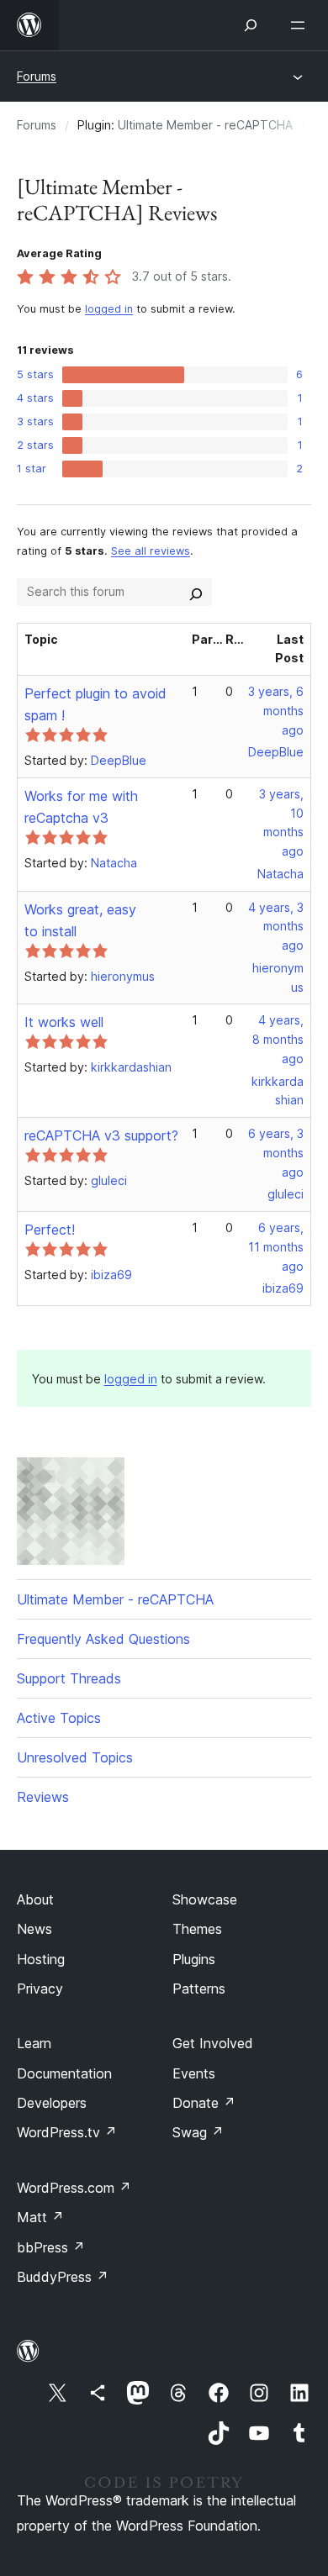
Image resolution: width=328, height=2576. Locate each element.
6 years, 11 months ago (276, 1247)
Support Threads (69, 1678)
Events (194, 2073)
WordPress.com (74, 2188)
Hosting (41, 1959)
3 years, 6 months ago (276, 711)
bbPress (51, 2247)
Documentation (64, 2073)
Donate (204, 2103)
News (34, 1929)
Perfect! (50, 1230)
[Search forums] (196, 592)
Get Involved (213, 2043)
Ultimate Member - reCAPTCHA (205, 125)
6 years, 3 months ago (276, 1153)
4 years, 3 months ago (276, 927)
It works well (64, 1022)
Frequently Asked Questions (103, 1639)
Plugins (194, 1959)
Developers (52, 2103)
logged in (109, 309)
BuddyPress (63, 2277)
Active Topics (59, 1718)
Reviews (43, 1797)
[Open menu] (301, 25)
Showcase (205, 1899)
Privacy (40, 1989)
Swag (198, 2132)
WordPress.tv (67, 2132)
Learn (34, 2043)
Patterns (199, 1989)
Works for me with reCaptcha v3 (81, 807)
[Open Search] (251, 25)
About (35, 1899)
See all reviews (151, 551)
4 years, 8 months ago (278, 1039)
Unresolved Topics (75, 1757)
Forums (37, 76)
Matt (40, 2217)
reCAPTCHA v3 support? (101, 1135)
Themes (197, 1929)
